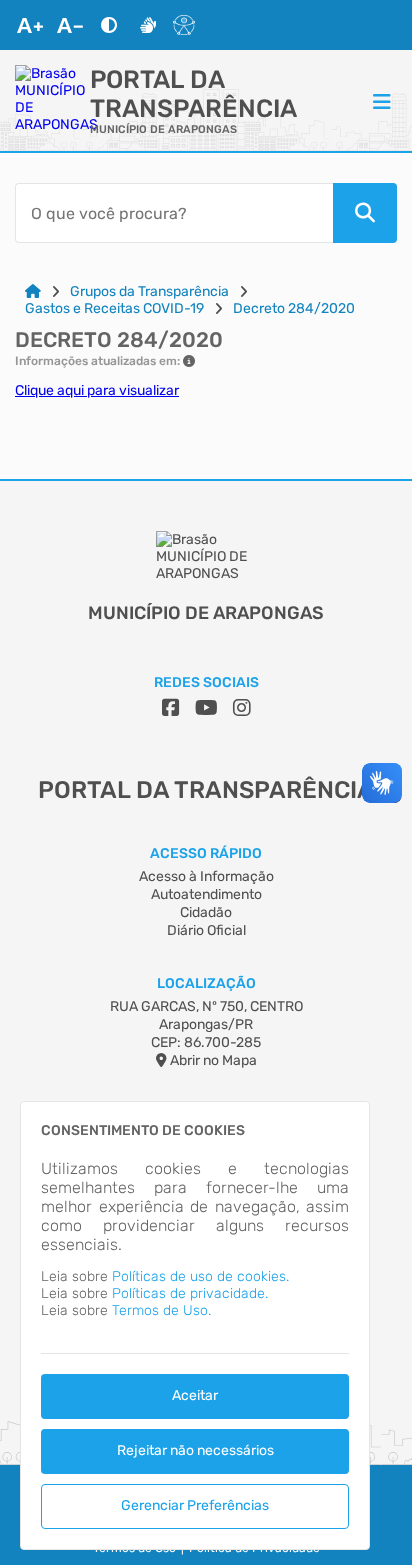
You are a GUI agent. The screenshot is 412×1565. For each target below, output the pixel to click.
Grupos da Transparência (149, 291)
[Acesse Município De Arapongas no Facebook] (171, 708)
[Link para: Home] (33, 291)
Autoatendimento (206, 894)
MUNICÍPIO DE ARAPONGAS (163, 129)
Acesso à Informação (206, 876)
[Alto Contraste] (109, 25)
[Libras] (148, 25)
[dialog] (195, 1325)
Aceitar (195, 1395)
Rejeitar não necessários (195, 1450)
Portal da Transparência (193, 94)
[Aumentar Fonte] (30, 25)
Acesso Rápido (206, 853)
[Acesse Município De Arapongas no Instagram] (242, 708)
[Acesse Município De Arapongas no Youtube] (206, 708)
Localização (206, 983)
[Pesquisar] (365, 213)
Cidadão (206, 912)
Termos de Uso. (161, 1310)
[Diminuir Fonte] (70, 25)
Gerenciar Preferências (195, 1505)
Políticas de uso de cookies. (200, 1276)
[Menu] (382, 101)
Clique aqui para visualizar (97, 390)
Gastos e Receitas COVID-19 (114, 308)
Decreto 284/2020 (294, 308)
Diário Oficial (206, 930)
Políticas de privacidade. (190, 1293)
